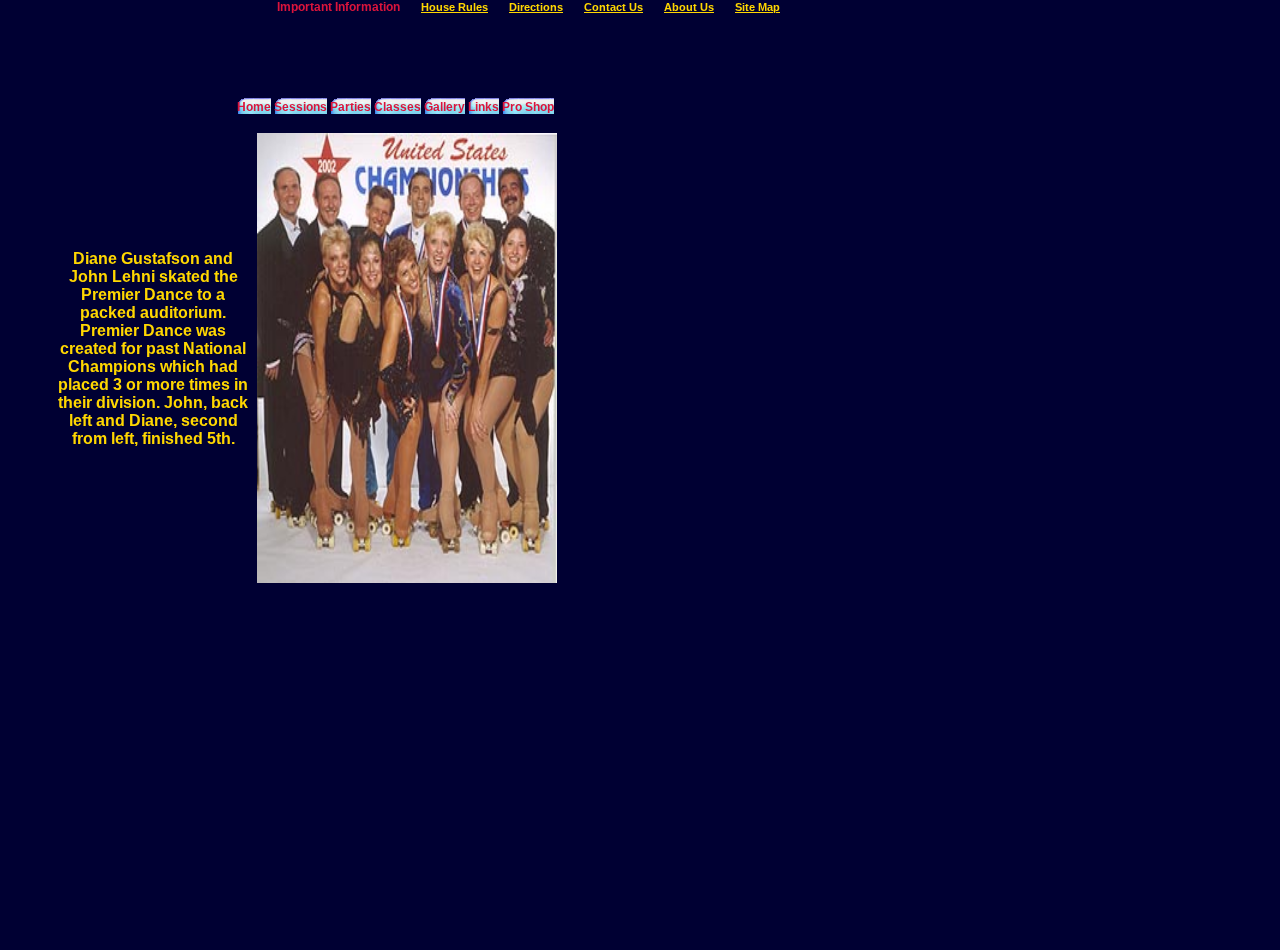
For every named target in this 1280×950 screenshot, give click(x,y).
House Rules (454, 7)
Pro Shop (528, 107)
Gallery (444, 107)
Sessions (300, 107)
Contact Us (613, 7)
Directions (536, 7)
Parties (350, 107)
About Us (689, 7)
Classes (397, 107)
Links (483, 107)
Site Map (757, 7)
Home (254, 107)
